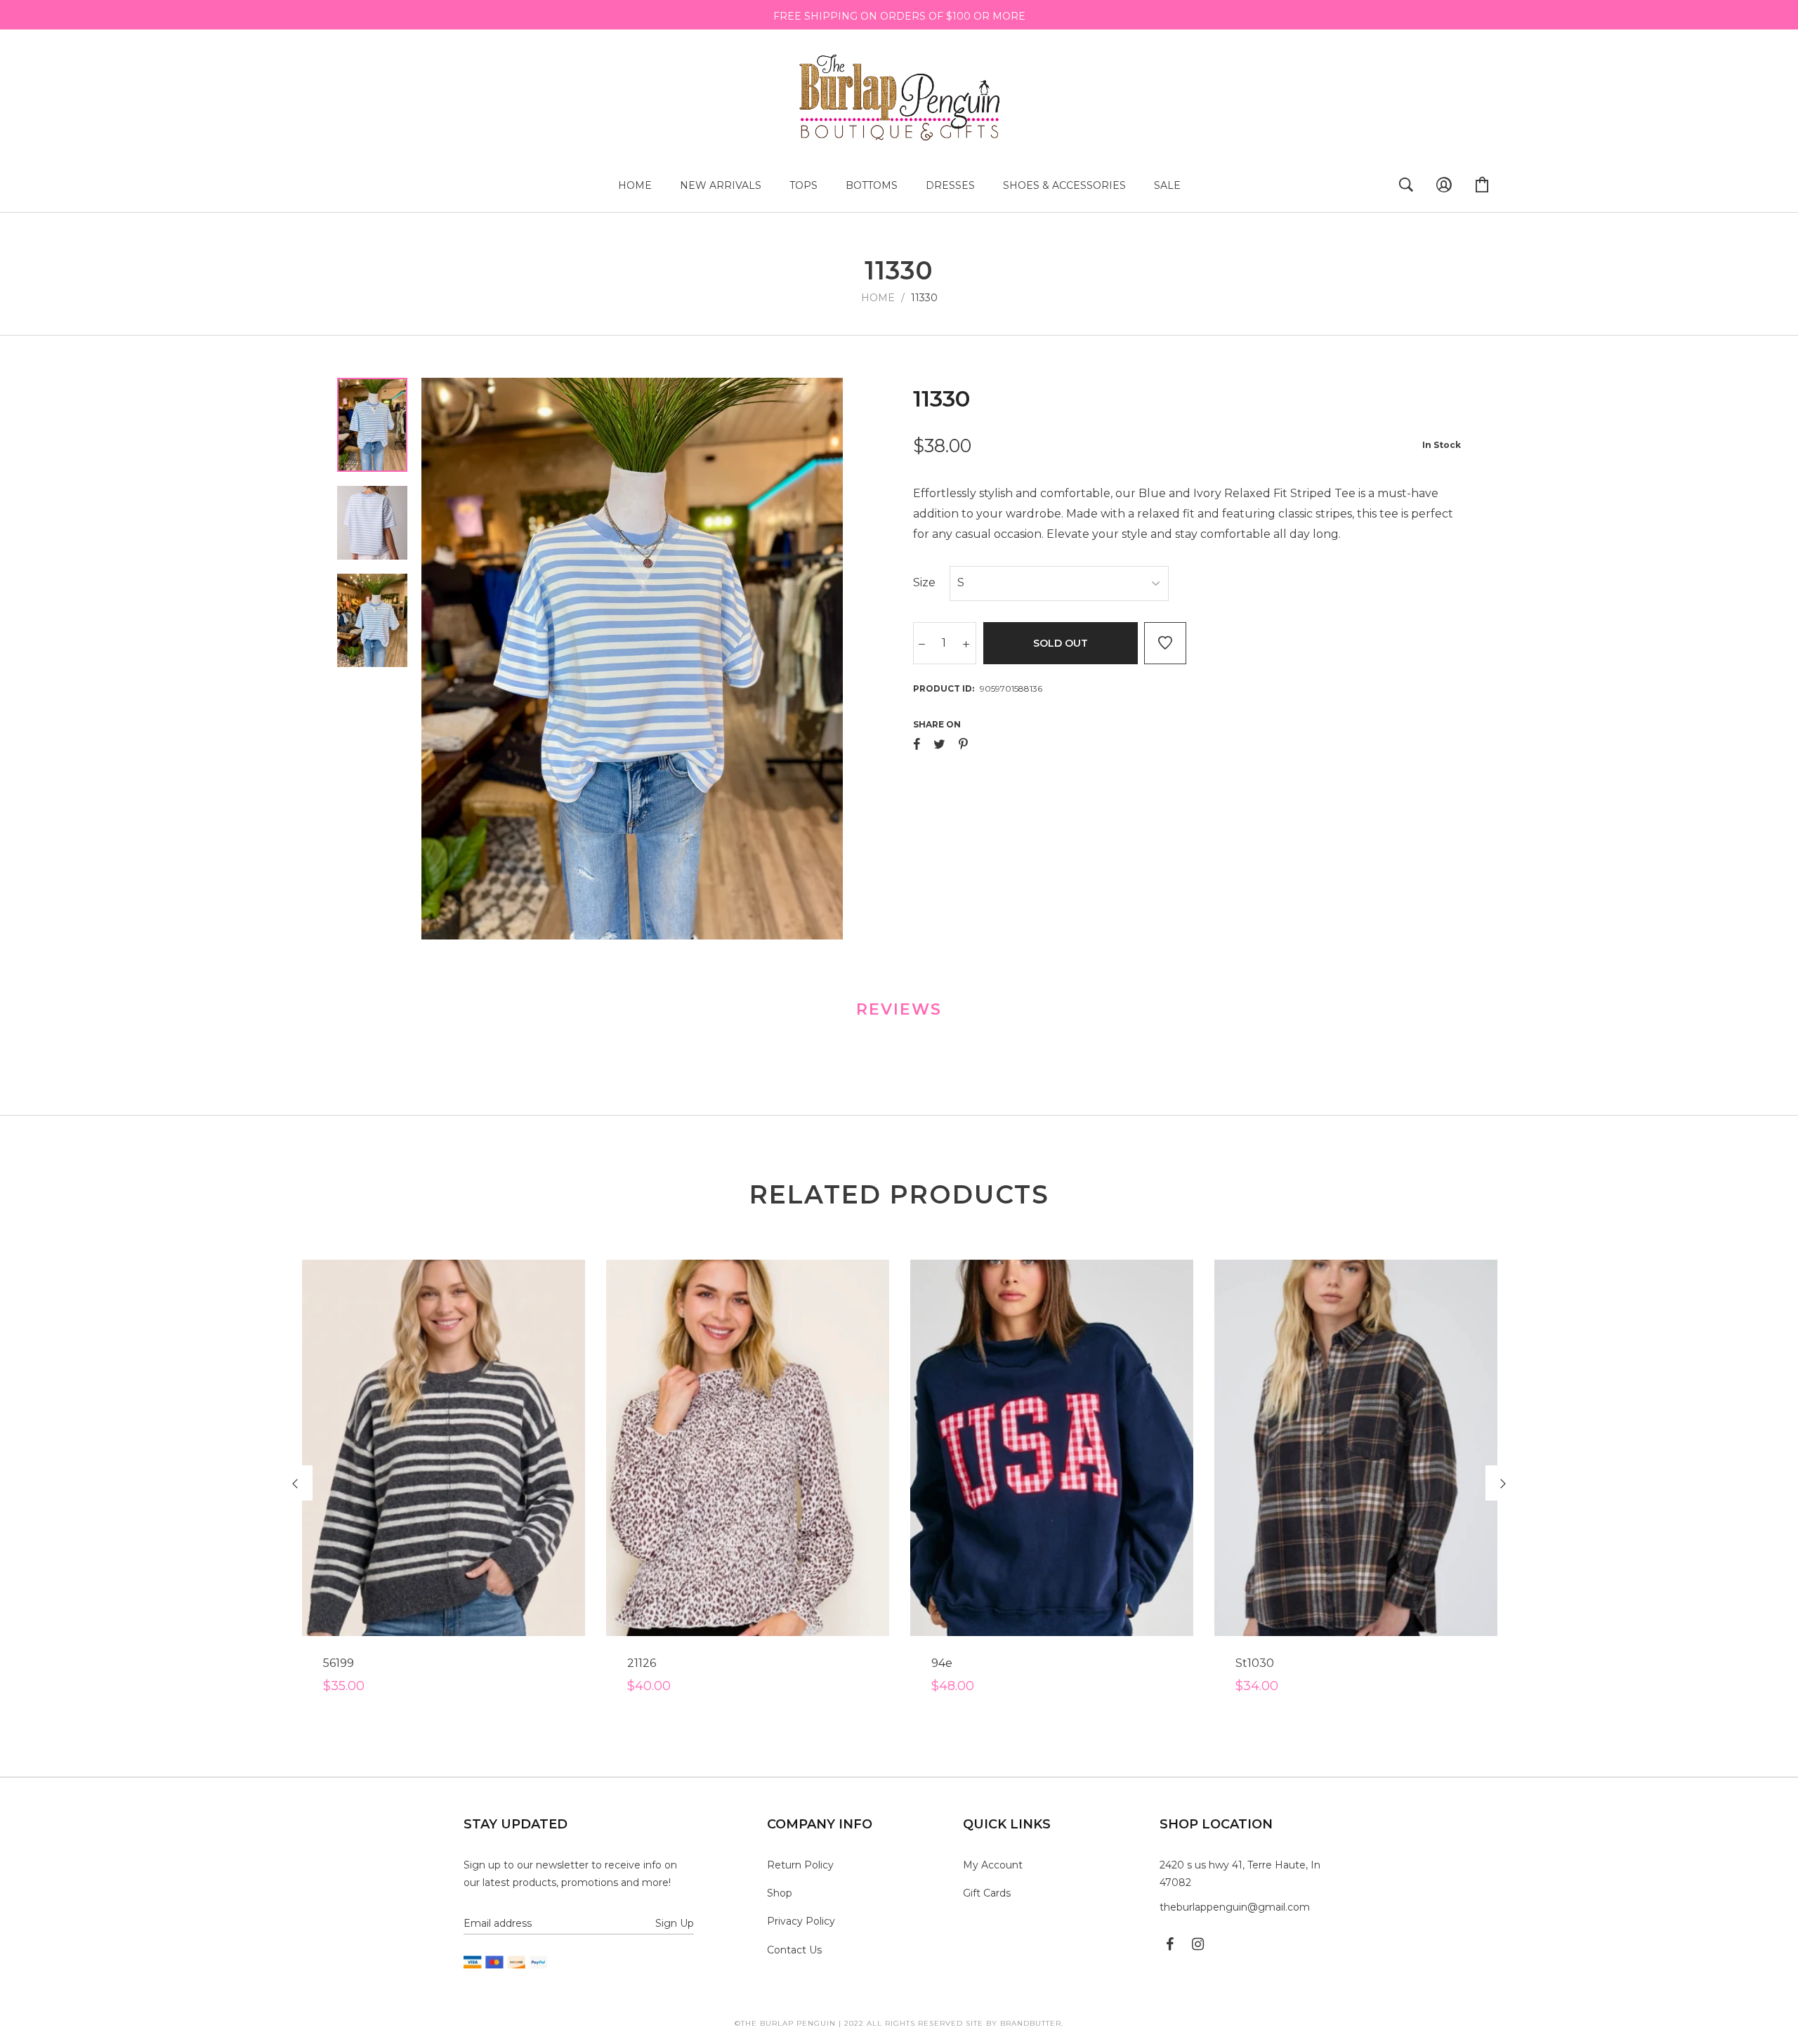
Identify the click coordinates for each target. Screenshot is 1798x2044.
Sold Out (1061, 643)
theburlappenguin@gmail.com (1235, 1907)
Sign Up (675, 1923)
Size (924, 582)
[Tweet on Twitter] (939, 744)
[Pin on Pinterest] (963, 744)
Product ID (943, 688)
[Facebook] (1170, 1944)
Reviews (899, 1009)
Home (878, 298)
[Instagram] (1198, 1944)
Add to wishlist (1165, 643)
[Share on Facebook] (917, 744)
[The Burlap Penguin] (899, 96)
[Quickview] (525, 1727)
